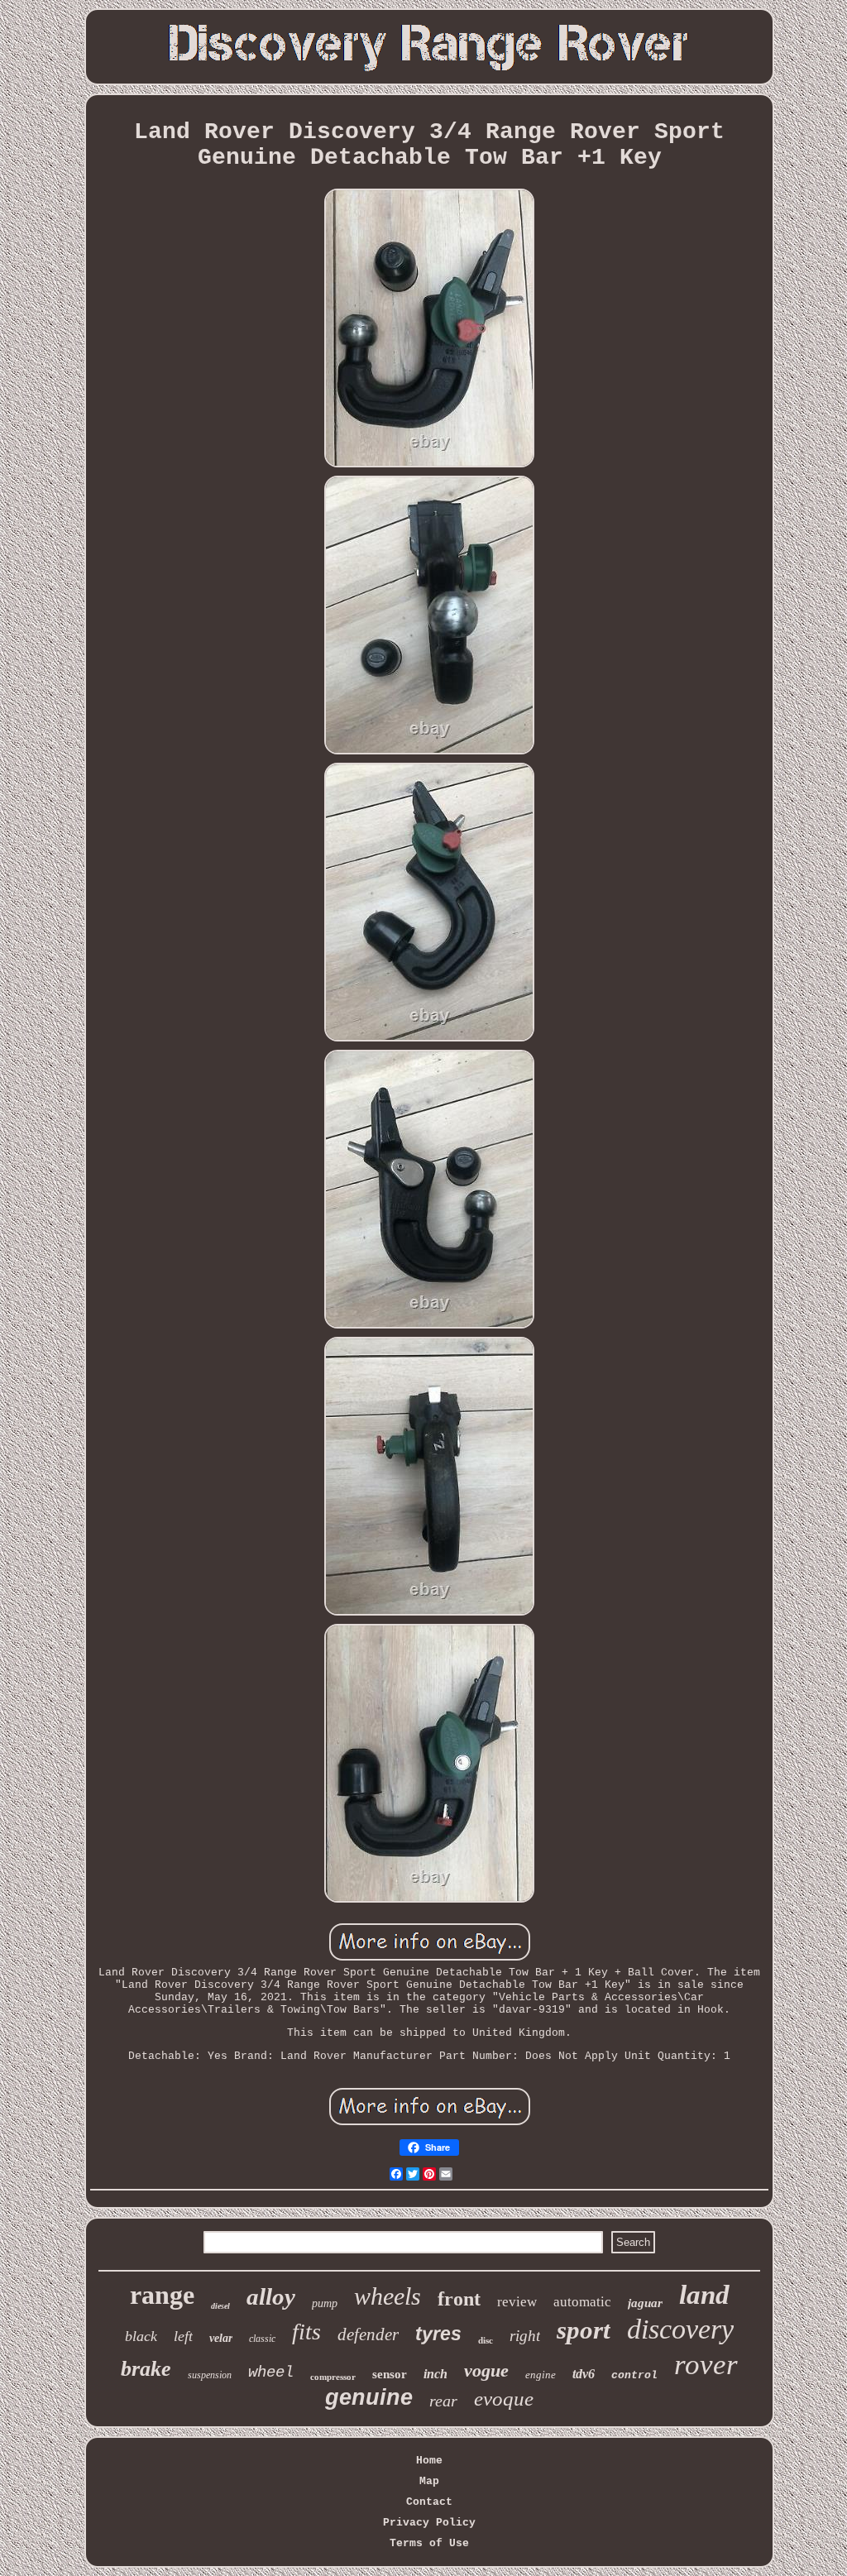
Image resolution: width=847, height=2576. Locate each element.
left (183, 2336)
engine (541, 2375)
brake (146, 2369)
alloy (271, 2296)
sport (584, 2330)
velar (221, 2338)
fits (306, 2332)
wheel (271, 2373)
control (634, 2375)
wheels (388, 2296)
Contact (429, 2502)
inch (435, 2374)
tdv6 (584, 2374)
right (525, 2336)
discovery (680, 2329)
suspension (210, 2375)
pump (325, 2303)
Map (429, 2481)
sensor (390, 2374)
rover (706, 2365)
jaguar (645, 2303)
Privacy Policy (429, 2523)
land (704, 2295)
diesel (220, 2306)
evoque (504, 2399)
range (162, 2295)
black (141, 2336)
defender (368, 2334)
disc (486, 2340)
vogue (486, 2370)
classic (262, 2339)
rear (443, 2401)
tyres (438, 2334)
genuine (369, 2397)
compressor (333, 2377)
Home (429, 2461)
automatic (582, 2302)
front (459, 2299)
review (517, 2302)
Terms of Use (429, 2543)
